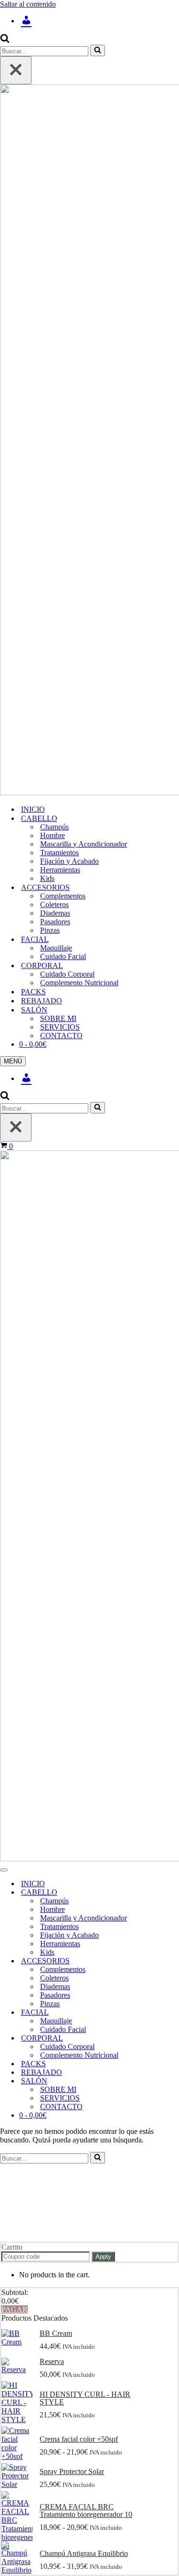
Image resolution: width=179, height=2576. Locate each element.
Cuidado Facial (63, 956)
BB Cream (56, 2334)
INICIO (33, 809)
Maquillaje (56, 948)
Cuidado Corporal (67, 974)
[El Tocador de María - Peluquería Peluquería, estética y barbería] (89, 441)
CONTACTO (61, 1035)
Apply (103, 2257)
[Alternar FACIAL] (167, 2013)
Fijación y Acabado (69, 861)
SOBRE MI (58, 1018)
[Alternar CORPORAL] (167, 2038)
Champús (54, 827)
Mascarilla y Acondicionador (84, 844)
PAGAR (15, 2309)
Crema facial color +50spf (79, 2439)
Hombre (53, 835)
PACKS (33, 992)
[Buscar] (5, 40)
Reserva (52, 2362)
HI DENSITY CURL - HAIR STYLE (85, 2398)
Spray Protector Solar (72, 2472)
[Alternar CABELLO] (167, 1893)
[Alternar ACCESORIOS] (167, 1961)
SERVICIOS (60, 1027)
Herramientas (60, 870)
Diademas (55, 913)
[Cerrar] (16, 70)
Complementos (63, 896)
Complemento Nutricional (79, 983)
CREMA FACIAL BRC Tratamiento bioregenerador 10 (86, 2511)
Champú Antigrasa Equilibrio (84, 2554)
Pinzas (50, 930)
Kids (47, 878)
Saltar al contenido (28, 4)
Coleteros (54, 904)
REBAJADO (42, 1001)
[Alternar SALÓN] (167, 2081)
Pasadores (55, 922)
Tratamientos (59, 853)
